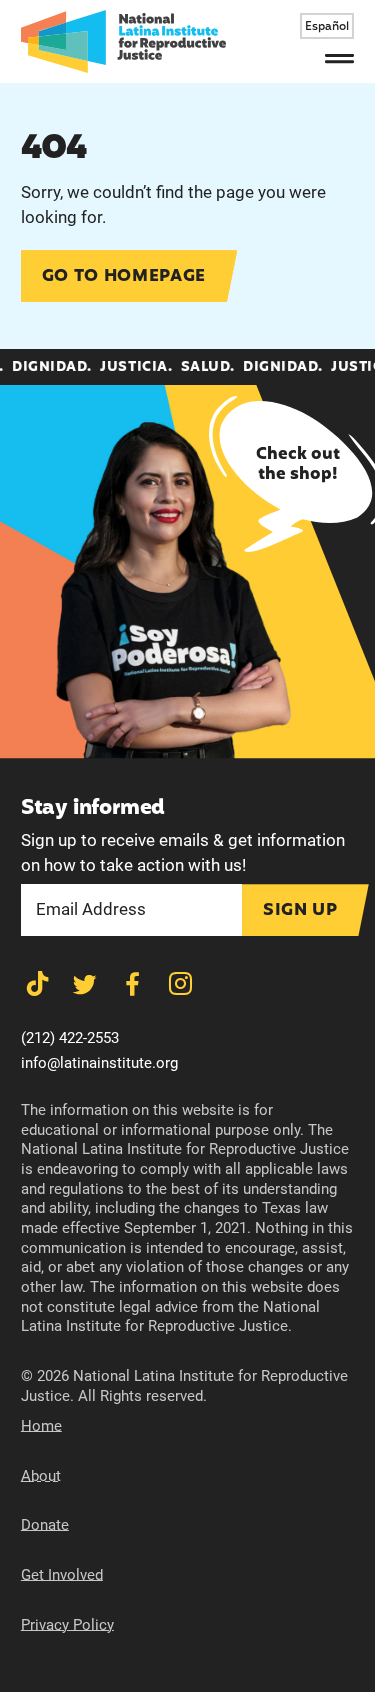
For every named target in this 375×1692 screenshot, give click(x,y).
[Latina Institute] (123, 41)
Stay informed (93, 808)
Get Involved (62, 1575)
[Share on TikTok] (37, 984)
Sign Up (300, 910)
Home (41, 1426)
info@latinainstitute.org (99, 1063)
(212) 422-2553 (70, 1038)
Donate (45, 1525)
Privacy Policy (67, 1625)
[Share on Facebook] (132, 984)
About (41, 1476)
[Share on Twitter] (84, 984)
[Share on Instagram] (180, 984)
